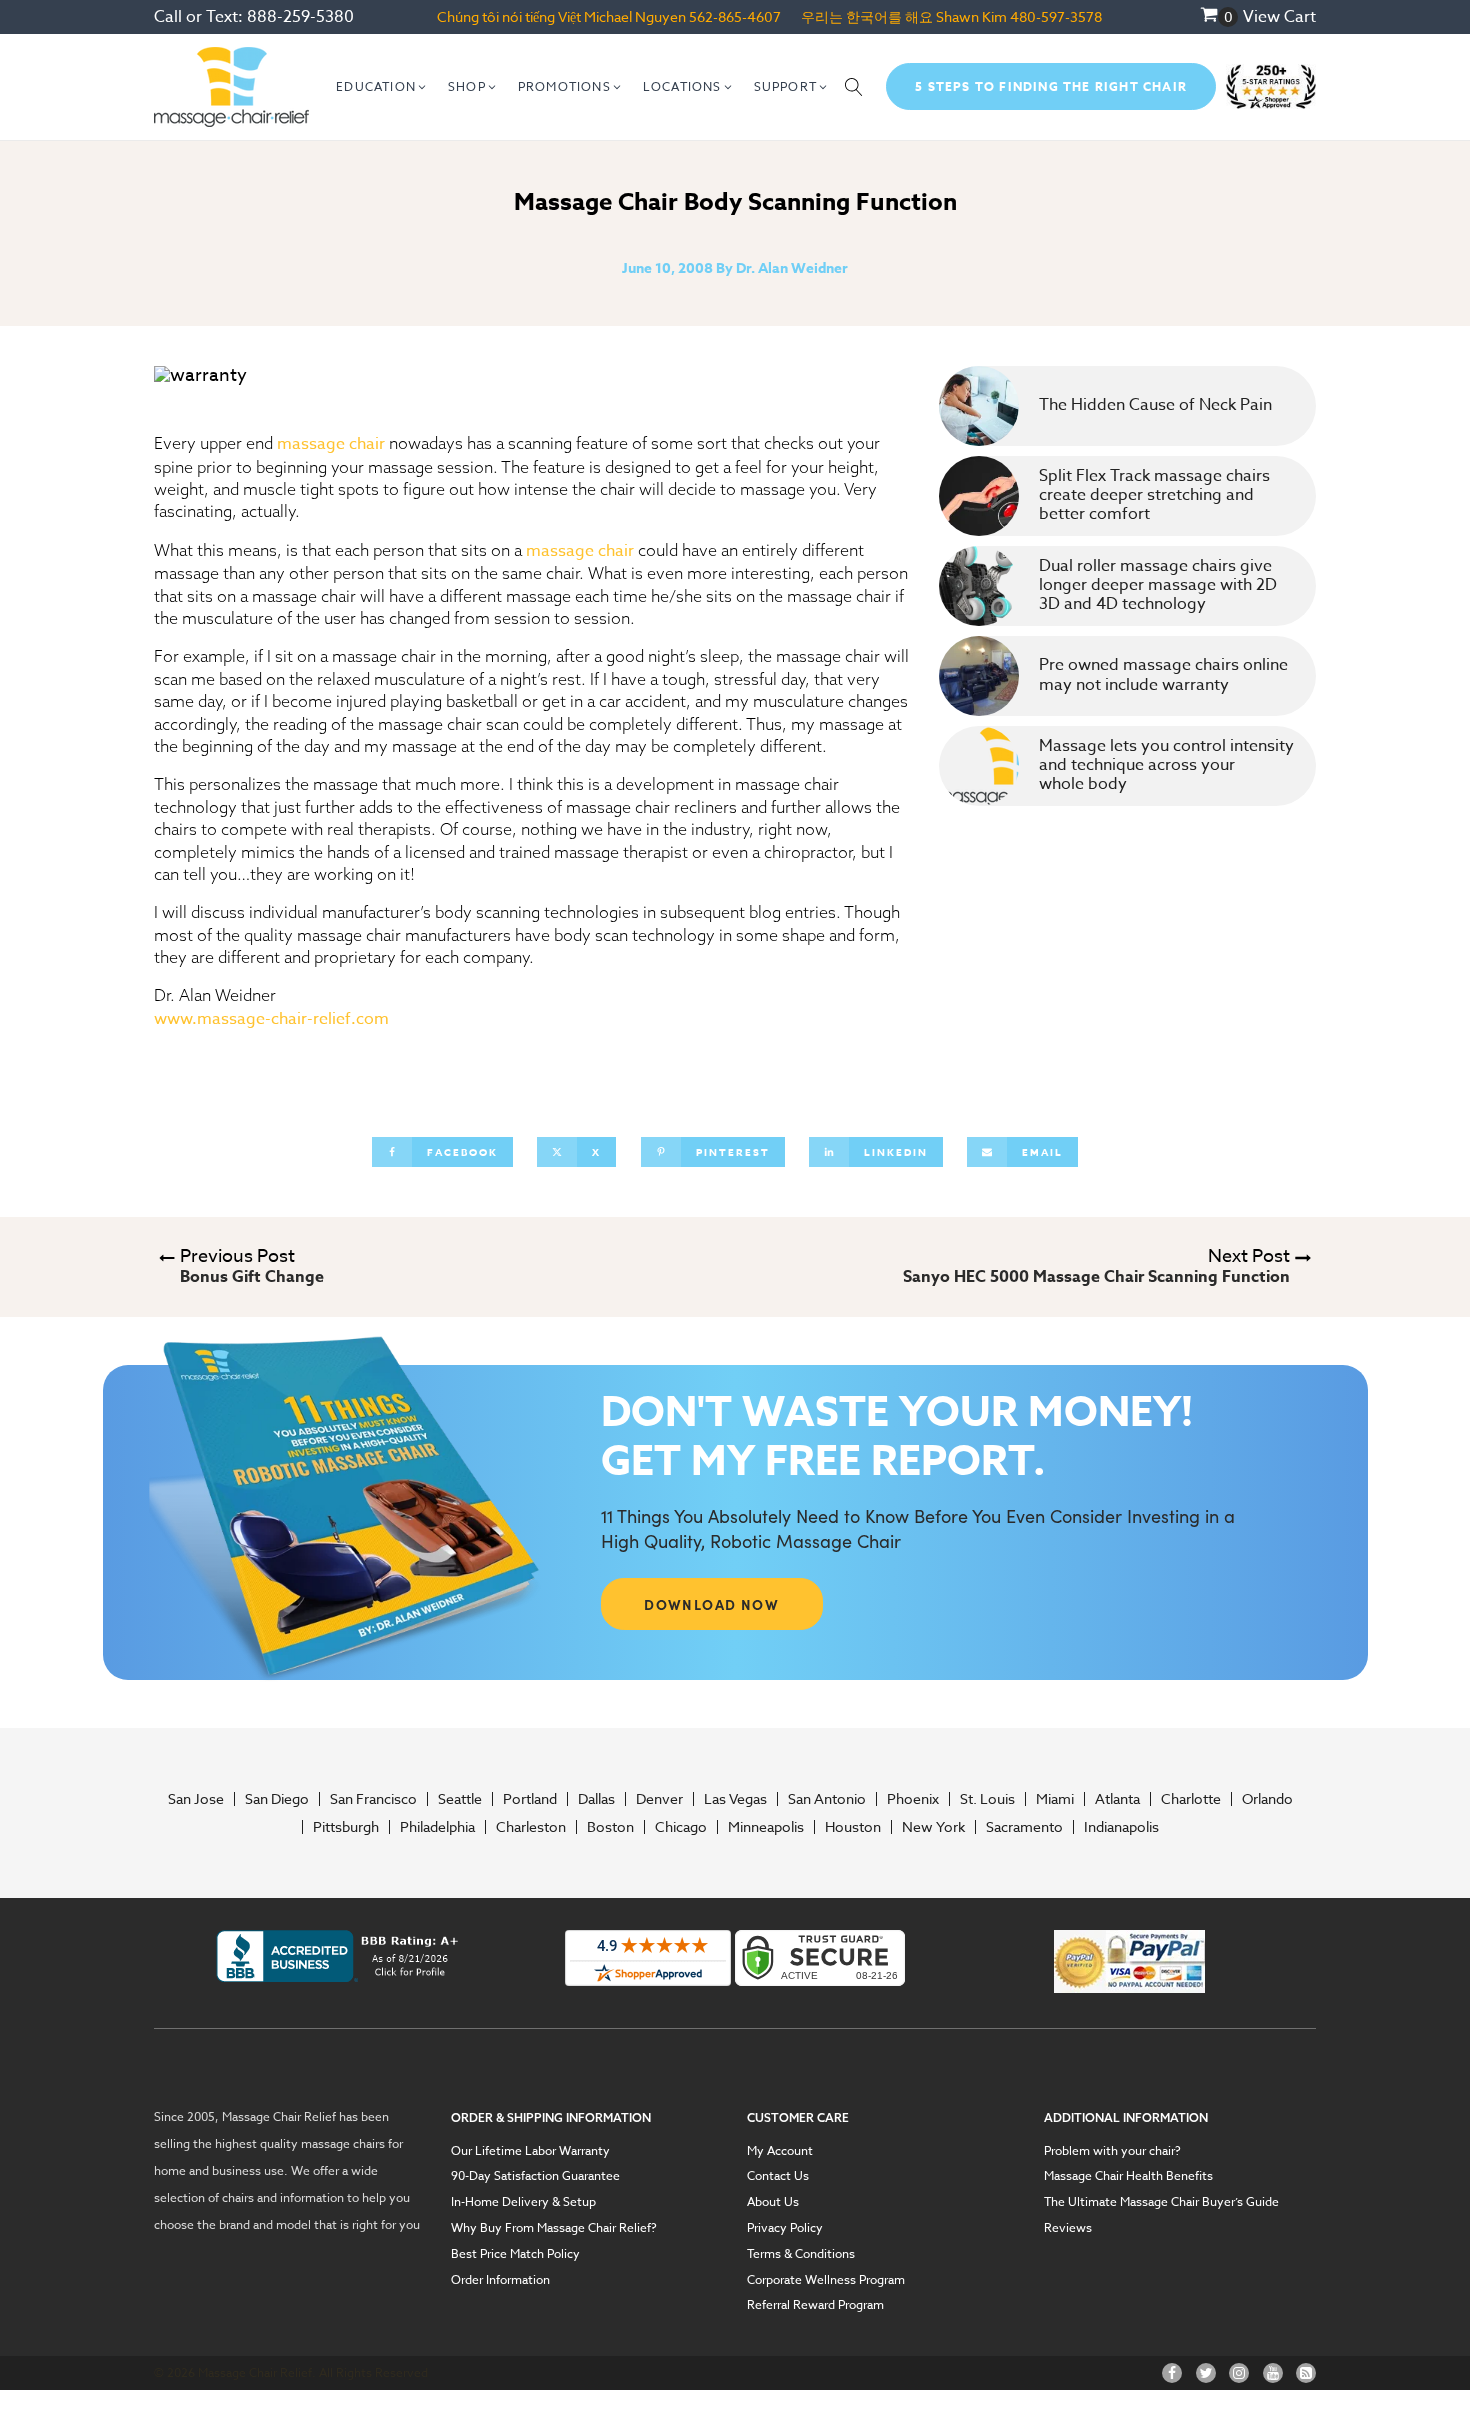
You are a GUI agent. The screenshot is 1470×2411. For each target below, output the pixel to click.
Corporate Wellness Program (826, 2280)
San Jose (196, 1799)
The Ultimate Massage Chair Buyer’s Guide (1161, 2202)
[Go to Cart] (1219, 17)
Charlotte (1191, 1799)
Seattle (460, 1799)
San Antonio (827, 1799)
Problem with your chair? (1112, 2151)
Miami (1055, 1799)
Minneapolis (766, 1827)
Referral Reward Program (815, 2305)
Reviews (1068, 2228)
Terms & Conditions (801, 2254)
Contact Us (778, 2176)
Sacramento (1024, 1827)
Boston (610, 1827)
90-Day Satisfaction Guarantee (535, 2176)
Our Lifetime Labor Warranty (530, 2151)
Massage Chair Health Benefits (1128, 2176)
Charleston (531, 1827)
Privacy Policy (785, 2228)
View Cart (1279, 17)
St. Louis (987, 1799)
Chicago (681, 1827)
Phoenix (913, 1799)
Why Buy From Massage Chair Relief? (554, 2228)
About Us (773, 2202)
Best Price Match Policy (515, 2254)
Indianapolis (1121, 1827)
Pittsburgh (346, 1827)
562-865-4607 (735, 16)
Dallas (596, 1799)
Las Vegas (735, 1799)
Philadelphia (437, 1827)
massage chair (331, 444)
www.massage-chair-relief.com (271, 1019)
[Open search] (854, 87)
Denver (659, 1799)
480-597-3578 (1056, 16)
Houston (853, 1827)
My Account (780, 2151)
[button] (382, 87)
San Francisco (373, 1799)
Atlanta (1117, 1799)
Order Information (500, 2280)
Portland (530, 1799)
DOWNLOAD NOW (711, 1604)
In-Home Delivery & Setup (523, 2202)
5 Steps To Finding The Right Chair (1051, 86)
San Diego (277, 1799)
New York (933, 1827)
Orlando (1267, 1799)
